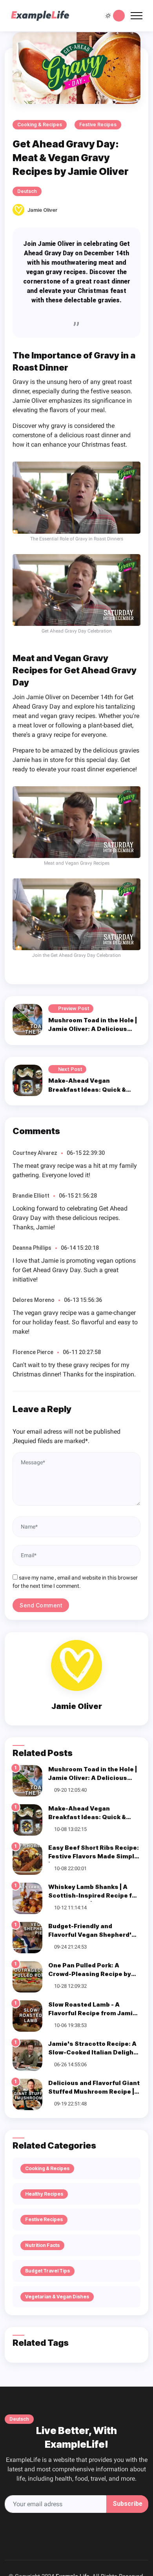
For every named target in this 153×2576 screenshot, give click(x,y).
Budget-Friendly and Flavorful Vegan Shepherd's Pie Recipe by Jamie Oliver (92, 1935)
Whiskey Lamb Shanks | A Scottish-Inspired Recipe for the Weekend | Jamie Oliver (93, 1896)
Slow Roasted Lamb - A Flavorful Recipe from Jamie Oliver (92, 2013)
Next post (70, 1069)
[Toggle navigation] (137, 16)
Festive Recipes (98, 125)
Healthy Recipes (44, 2194)
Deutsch (27, 191)
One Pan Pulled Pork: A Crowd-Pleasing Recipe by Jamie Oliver (90, 1974)
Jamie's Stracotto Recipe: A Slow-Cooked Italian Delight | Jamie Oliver (94, 2052)
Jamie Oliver (43, 210)
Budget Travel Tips (47, 2271)
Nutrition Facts (42, 2245)
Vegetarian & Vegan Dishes (57, 2297)
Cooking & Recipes (40, 125)
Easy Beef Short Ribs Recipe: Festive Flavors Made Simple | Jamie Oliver (94, 1856)
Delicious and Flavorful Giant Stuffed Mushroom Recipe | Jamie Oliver (94, 2092)
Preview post (74, 1008)
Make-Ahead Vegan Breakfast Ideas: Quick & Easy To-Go (87, 1089)
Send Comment (41, 1605)
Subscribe (127, 2504)
